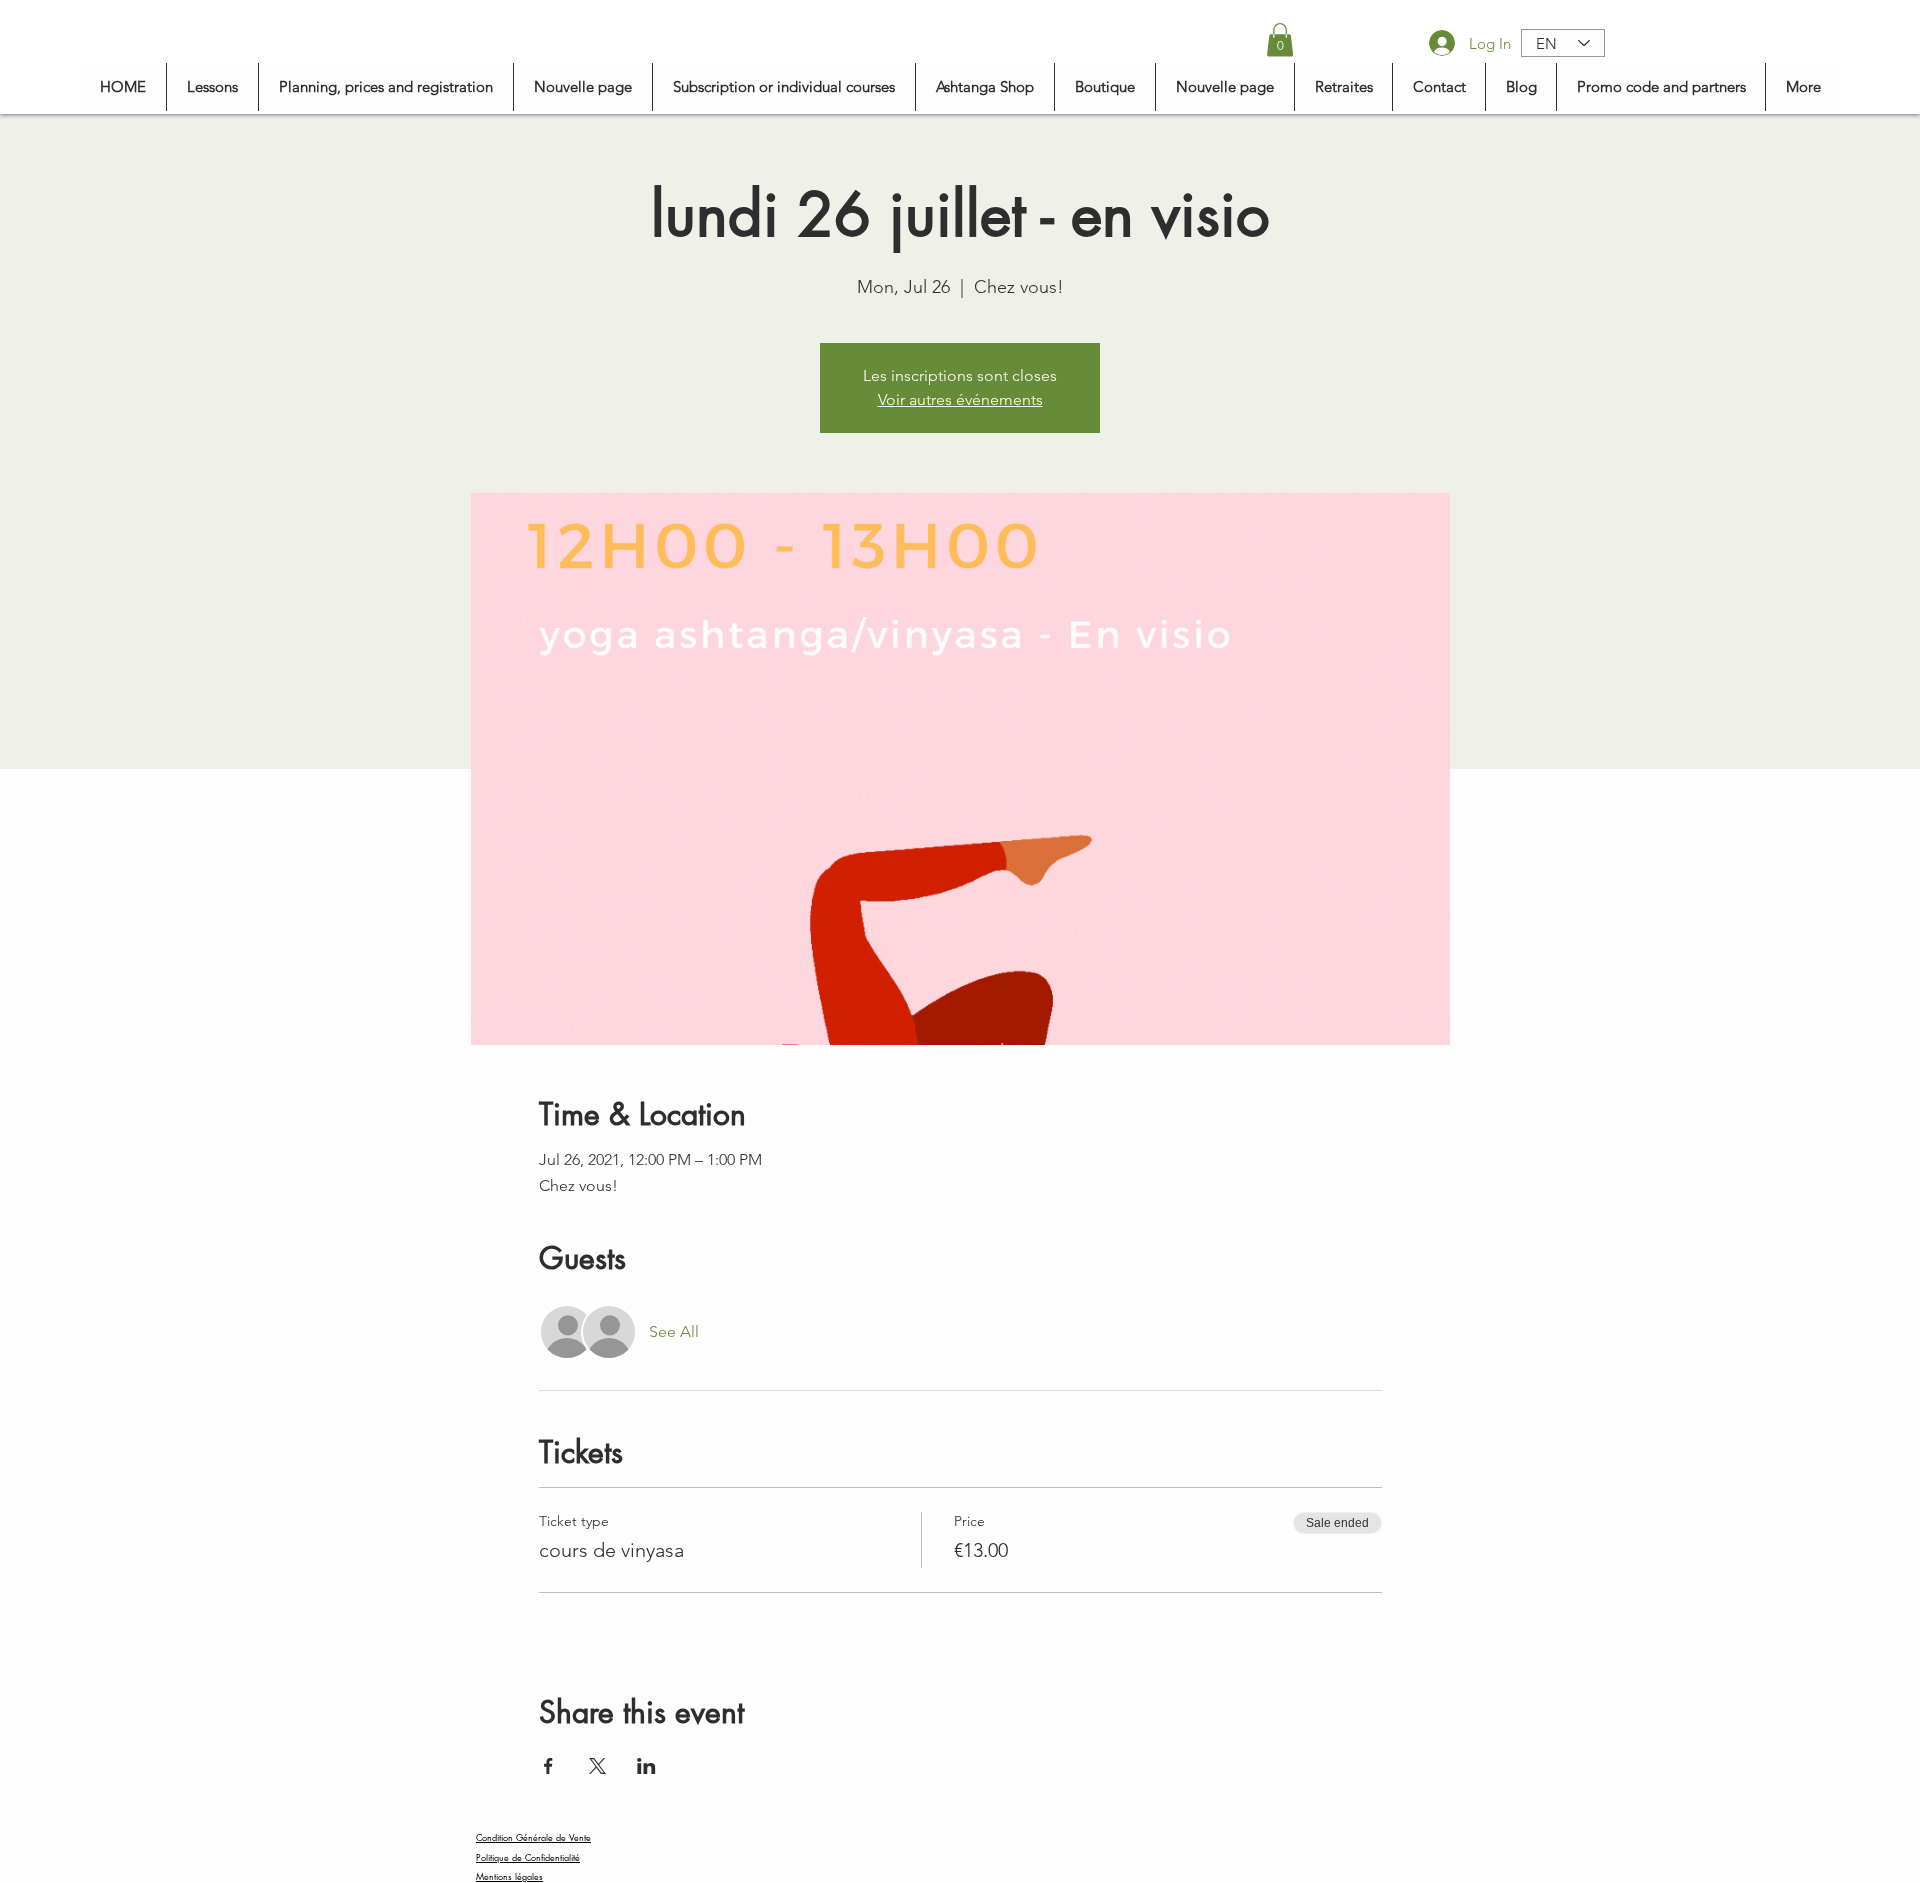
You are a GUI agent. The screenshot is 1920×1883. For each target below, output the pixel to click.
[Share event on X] (597, 1766)
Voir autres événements (960, 399)
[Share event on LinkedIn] (646, 1766)
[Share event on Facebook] (548, 1766)
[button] (1280, 39)
